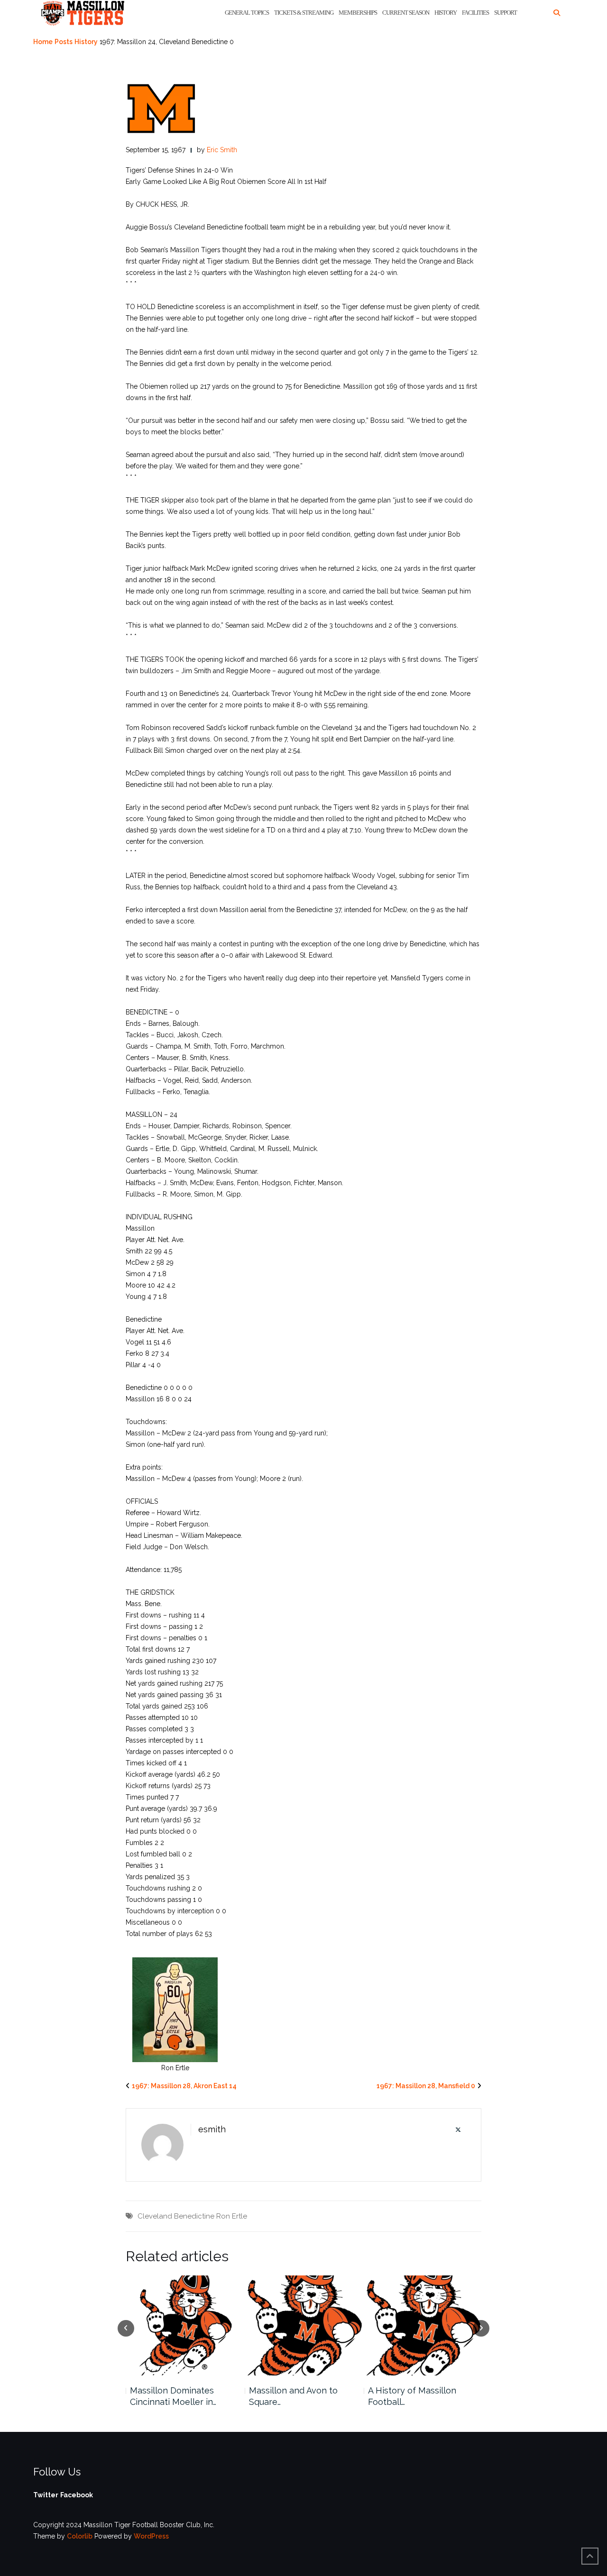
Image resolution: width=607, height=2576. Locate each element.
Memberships (358, 13)
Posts (64, 42)
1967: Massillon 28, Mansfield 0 (426, 2086)
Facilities (475, 13)
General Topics (247, 13)
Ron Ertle (232, 2216)
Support (506, 13)
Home (43, 42)
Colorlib (80, 2536)
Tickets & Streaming (304, 13)
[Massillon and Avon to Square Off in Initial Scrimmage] (304, 2325)
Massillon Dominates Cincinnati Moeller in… (173, 2396)
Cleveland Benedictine (176, 2216)
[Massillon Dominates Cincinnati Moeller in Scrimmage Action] (185, 2325)
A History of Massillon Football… (412, 2396)
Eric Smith (222, 150)
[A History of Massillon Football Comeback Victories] (423, 2325)
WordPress (151, 2536)
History (446, 13)
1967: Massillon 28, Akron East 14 (184, 2086)
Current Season (406, 13)
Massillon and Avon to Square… (293, 2396)
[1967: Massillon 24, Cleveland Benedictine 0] (161, 108)
